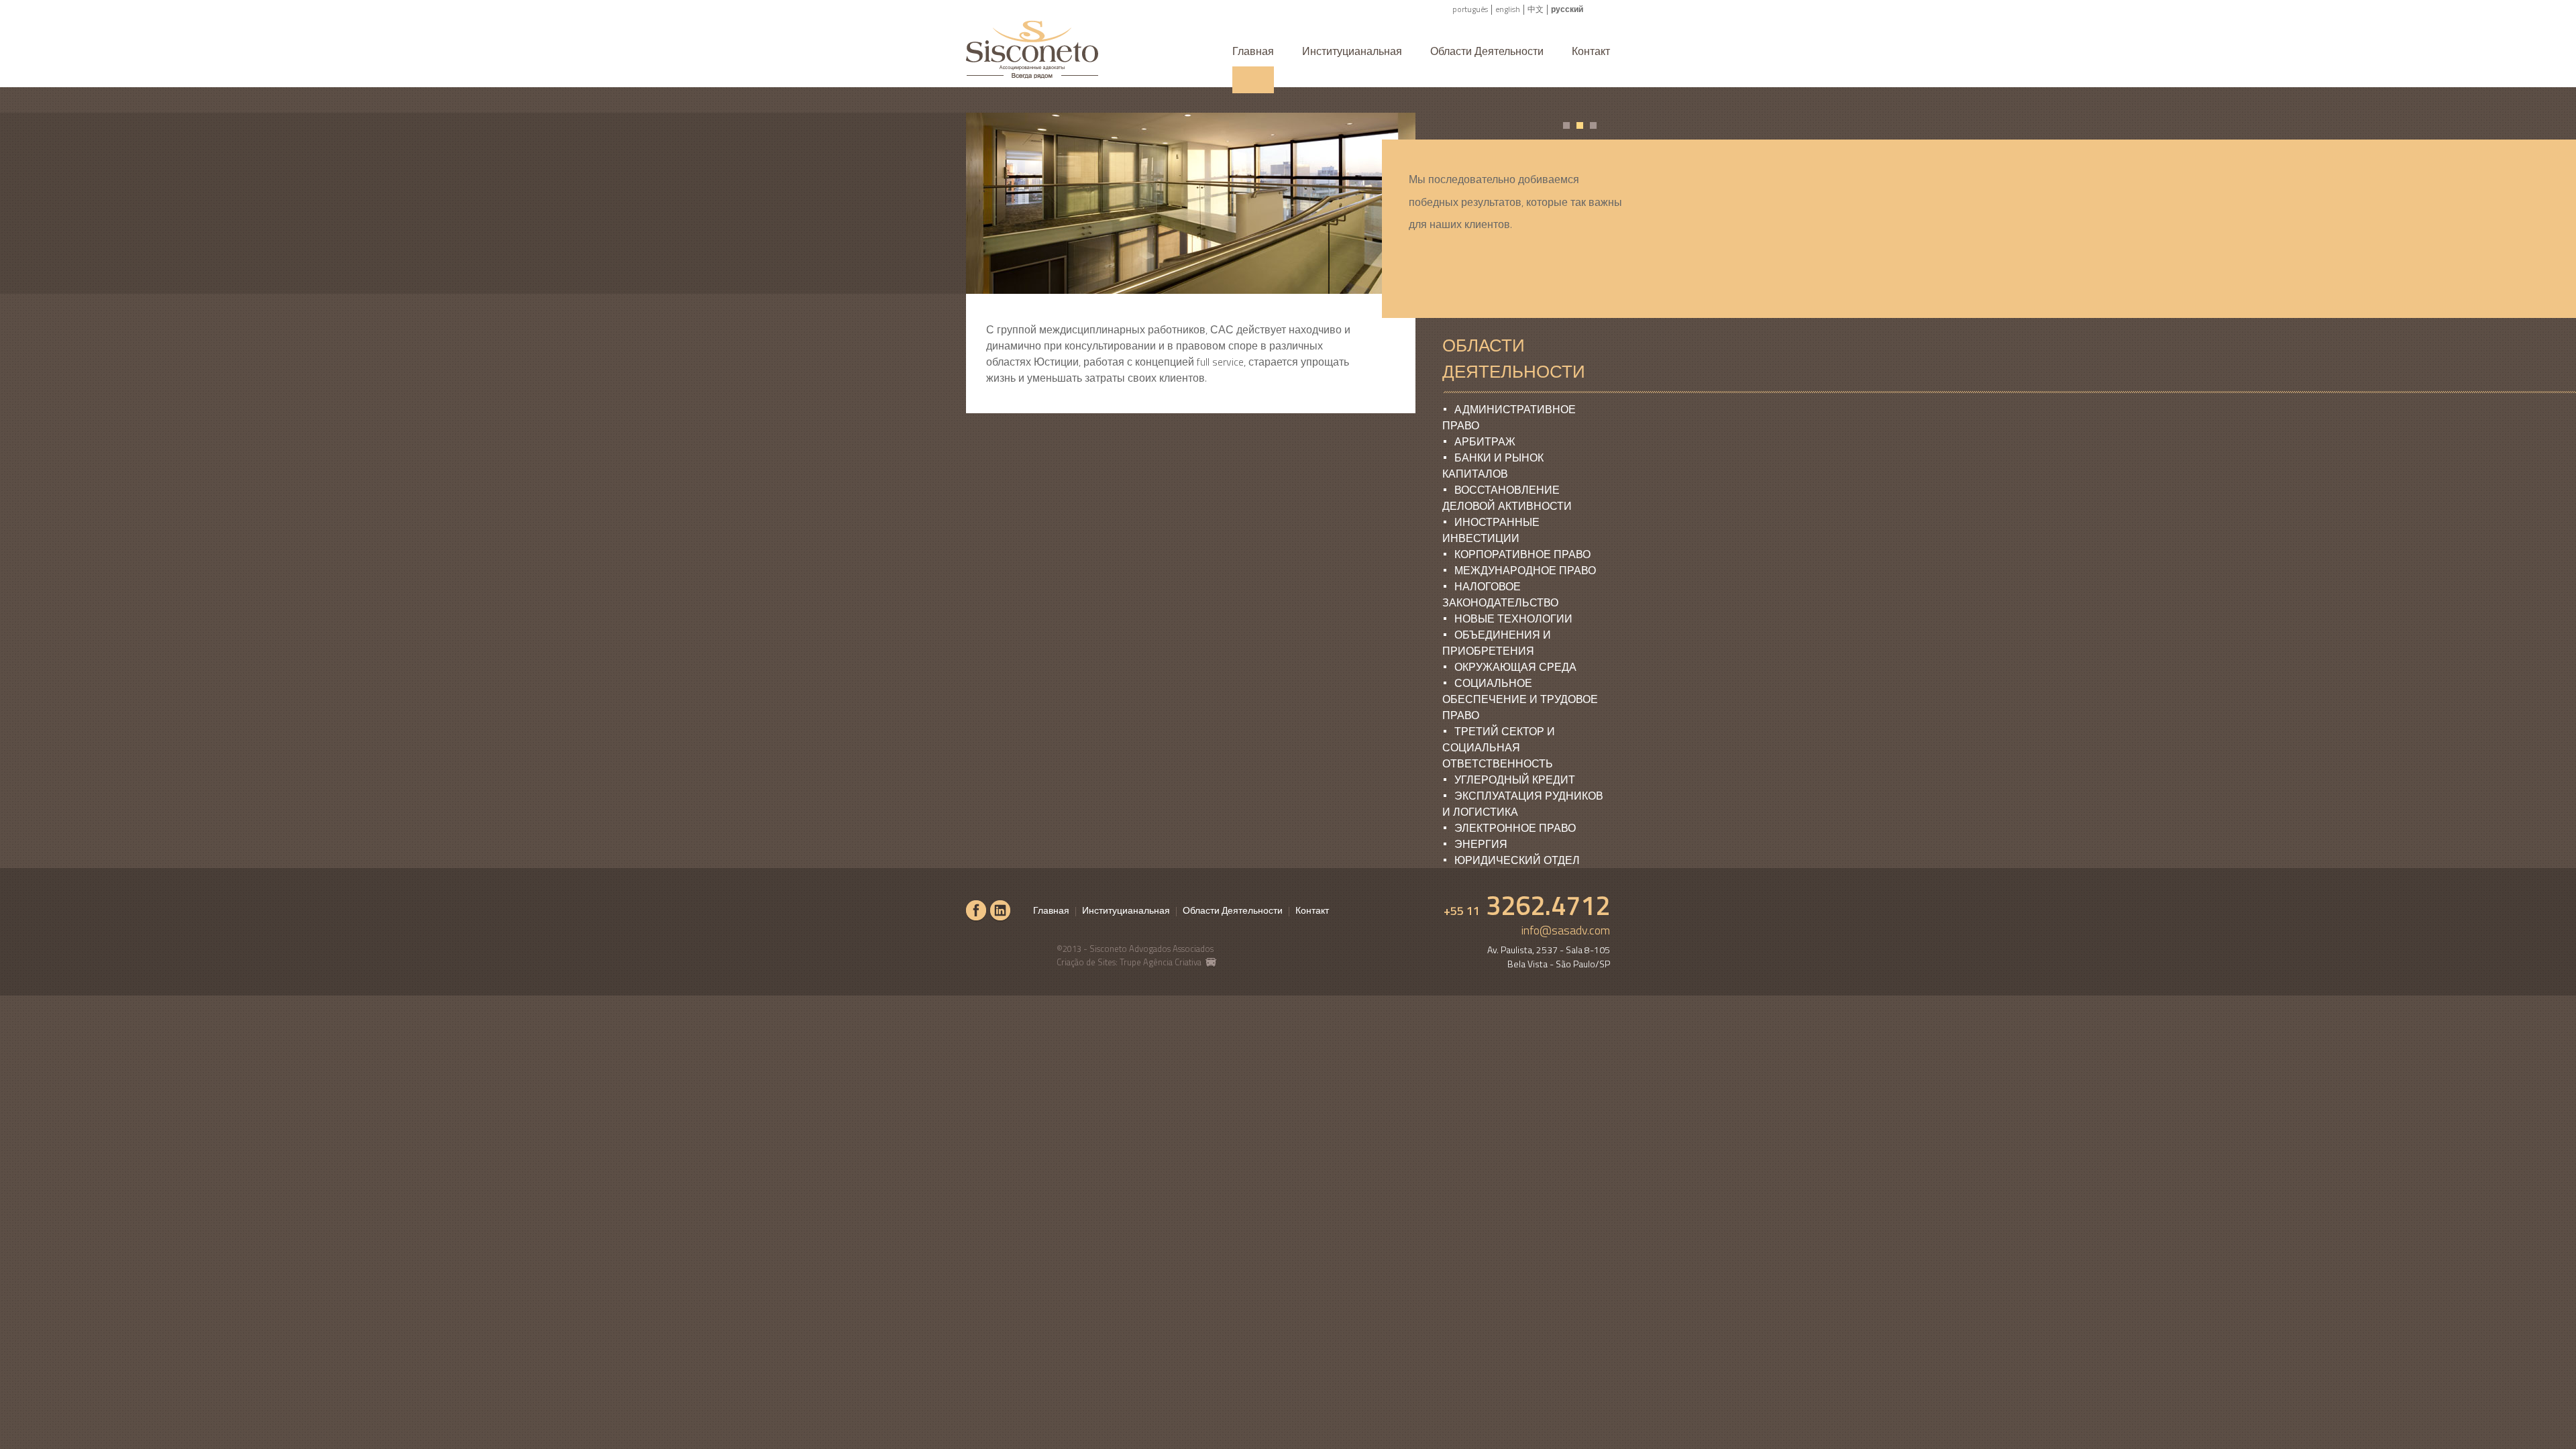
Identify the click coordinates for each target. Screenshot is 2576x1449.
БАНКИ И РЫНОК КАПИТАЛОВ (1493, 466)
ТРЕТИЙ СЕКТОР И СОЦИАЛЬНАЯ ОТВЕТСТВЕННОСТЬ (1499, 747)
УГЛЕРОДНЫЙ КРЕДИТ (1515, 780)
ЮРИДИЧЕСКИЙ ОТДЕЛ (1517, 860)
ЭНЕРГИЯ (1481, 844)
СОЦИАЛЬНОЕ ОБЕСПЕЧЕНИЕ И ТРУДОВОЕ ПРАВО (1520, 699)
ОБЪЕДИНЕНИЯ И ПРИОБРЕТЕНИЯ (1497, 643)
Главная (1253, 51)
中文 (1536, 9)
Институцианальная (1352, 51)
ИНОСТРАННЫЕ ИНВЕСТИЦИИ (1491, 530)
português (1470, 9)
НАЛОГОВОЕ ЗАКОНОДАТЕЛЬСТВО (1500, 594)
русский (1567, 9)
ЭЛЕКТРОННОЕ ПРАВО (1515, 828)
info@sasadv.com (1566, 930)
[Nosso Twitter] (1000, 911)
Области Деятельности (1487, 51)
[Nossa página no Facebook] (976, 911)
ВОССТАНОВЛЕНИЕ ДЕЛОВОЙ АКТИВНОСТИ (1507, 498)
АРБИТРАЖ (1485, 441)
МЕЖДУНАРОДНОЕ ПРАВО (1525, 570)
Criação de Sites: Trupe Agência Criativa (1130, 962)
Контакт (1591, 51)
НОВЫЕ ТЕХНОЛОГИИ (1513, 619)
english (1508, 9)
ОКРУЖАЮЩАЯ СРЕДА (1515, 667)
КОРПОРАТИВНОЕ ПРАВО (1522, 554)
